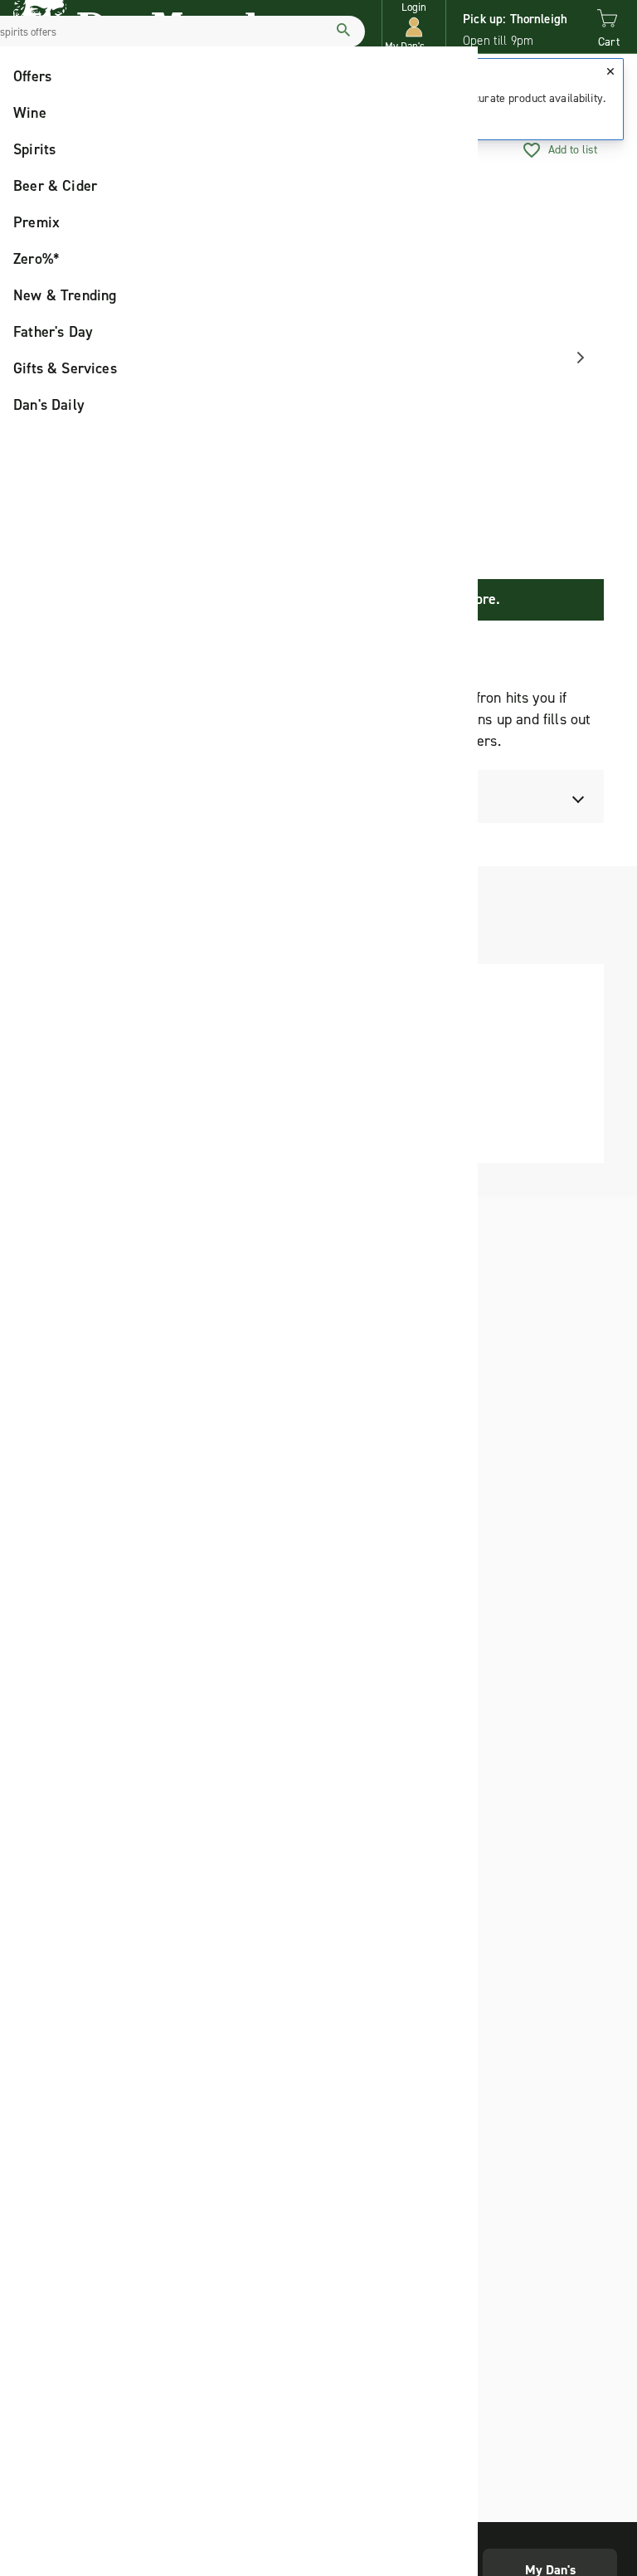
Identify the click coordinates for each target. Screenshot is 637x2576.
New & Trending (65, 295)
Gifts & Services (65, 368)
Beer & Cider (55, 186)
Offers (32, 76)
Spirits (34, 149)
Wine (30, 113)
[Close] (610, 71)
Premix (36, 222)
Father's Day (53, 332)
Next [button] (575, 358)
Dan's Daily (49, 405)
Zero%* (36, 259)
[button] (414, 27)
